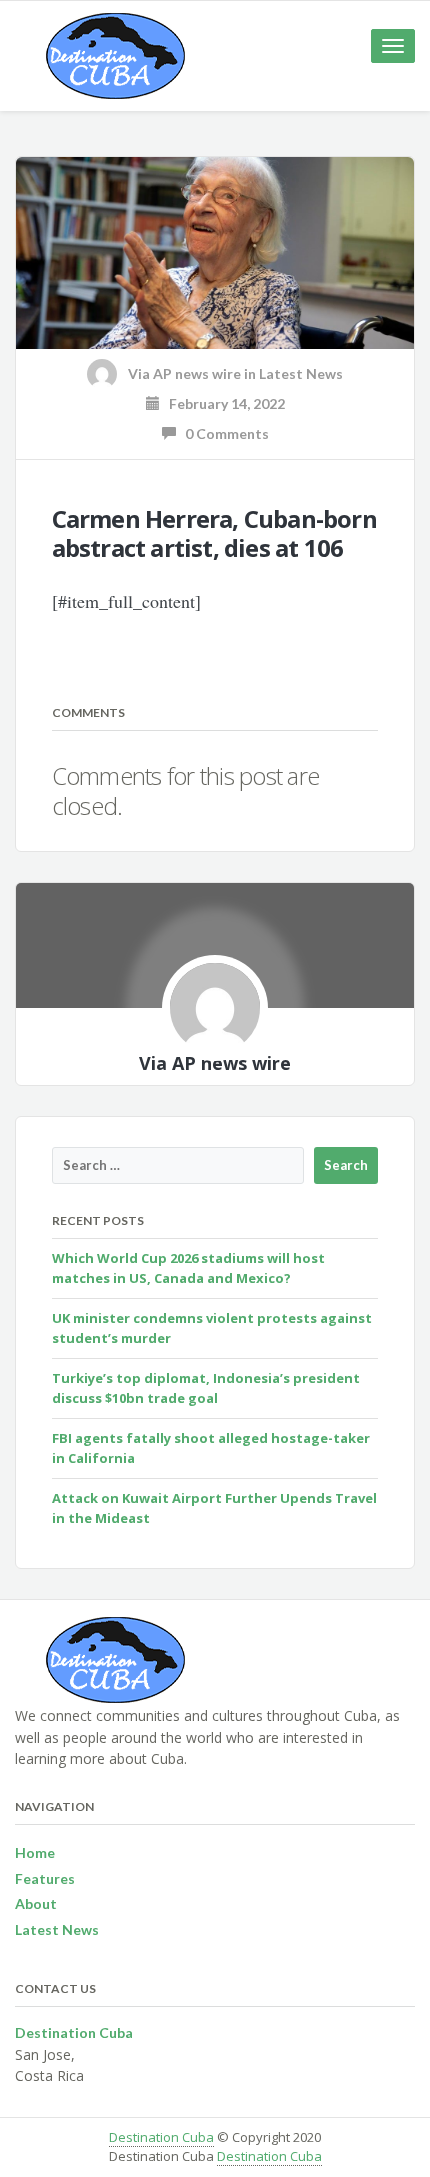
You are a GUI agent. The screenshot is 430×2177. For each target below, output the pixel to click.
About (36, 1903)
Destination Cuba (161, 2137)
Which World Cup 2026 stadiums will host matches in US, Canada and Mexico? (188, 1268)
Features (45, 1878)
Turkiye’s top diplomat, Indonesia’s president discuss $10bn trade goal (206, 1388)
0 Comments (222, 433)
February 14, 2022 (222, 403)
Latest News (301, 373)
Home (35, 1852)
